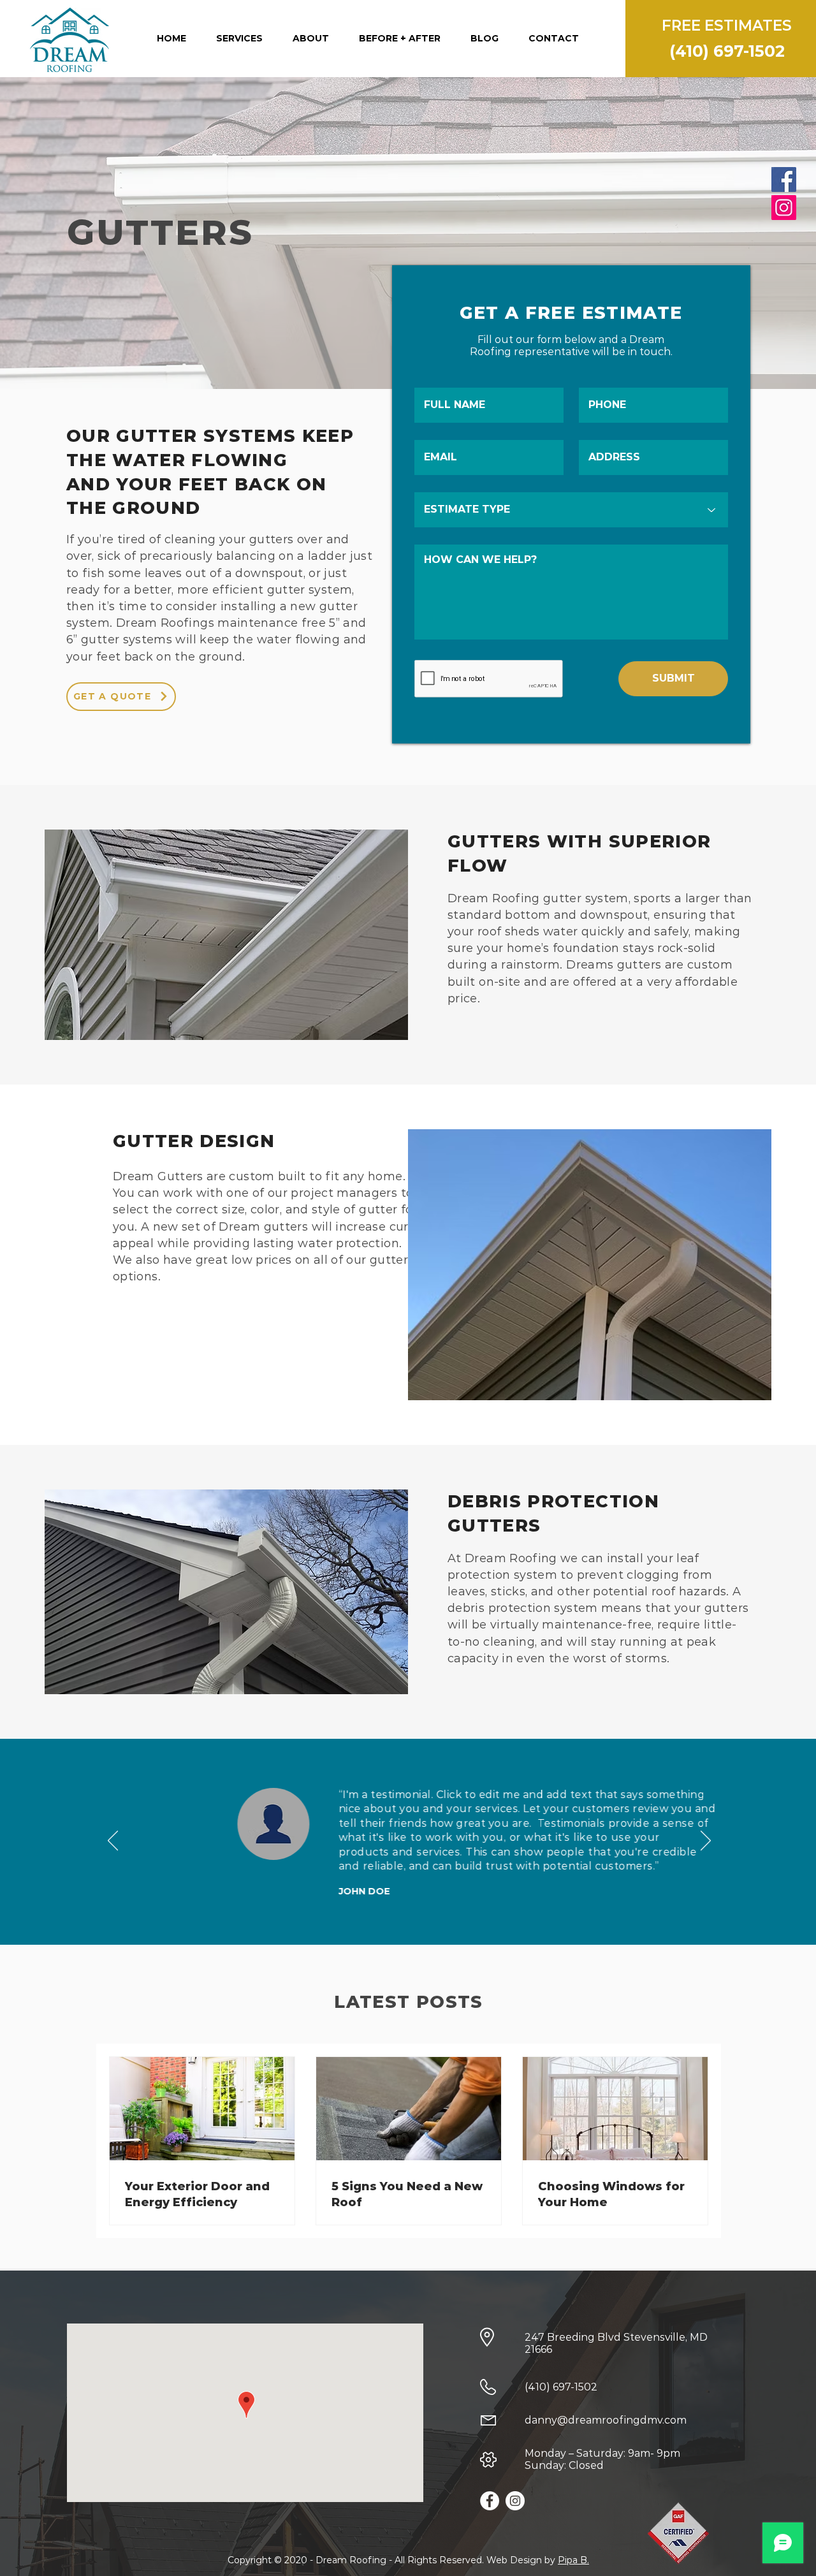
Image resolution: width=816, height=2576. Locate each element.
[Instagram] (784, 208)
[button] (240, 38)
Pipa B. (573, 2560)
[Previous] (113, 1841)
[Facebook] (784, 179)
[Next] (706, 1841)
